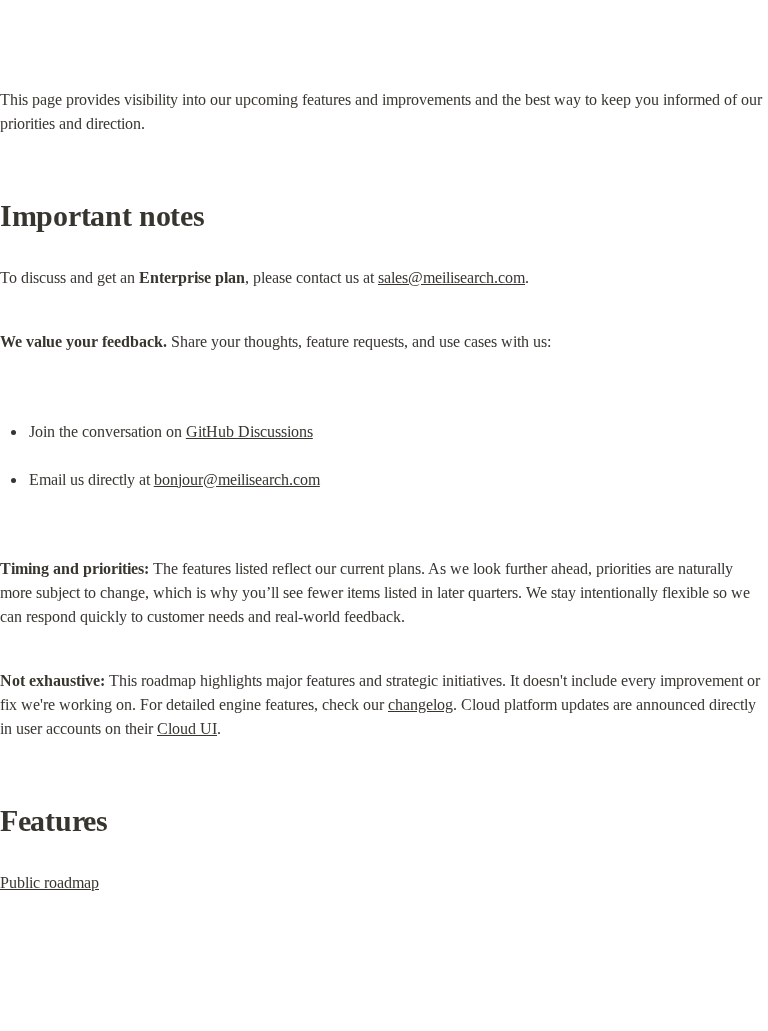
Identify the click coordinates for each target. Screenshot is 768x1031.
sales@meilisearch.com (451, 277)
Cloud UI (187, 728)
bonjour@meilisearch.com (237, 479)
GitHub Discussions (249, 431)
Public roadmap (49, 882)
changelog (420, 704)
